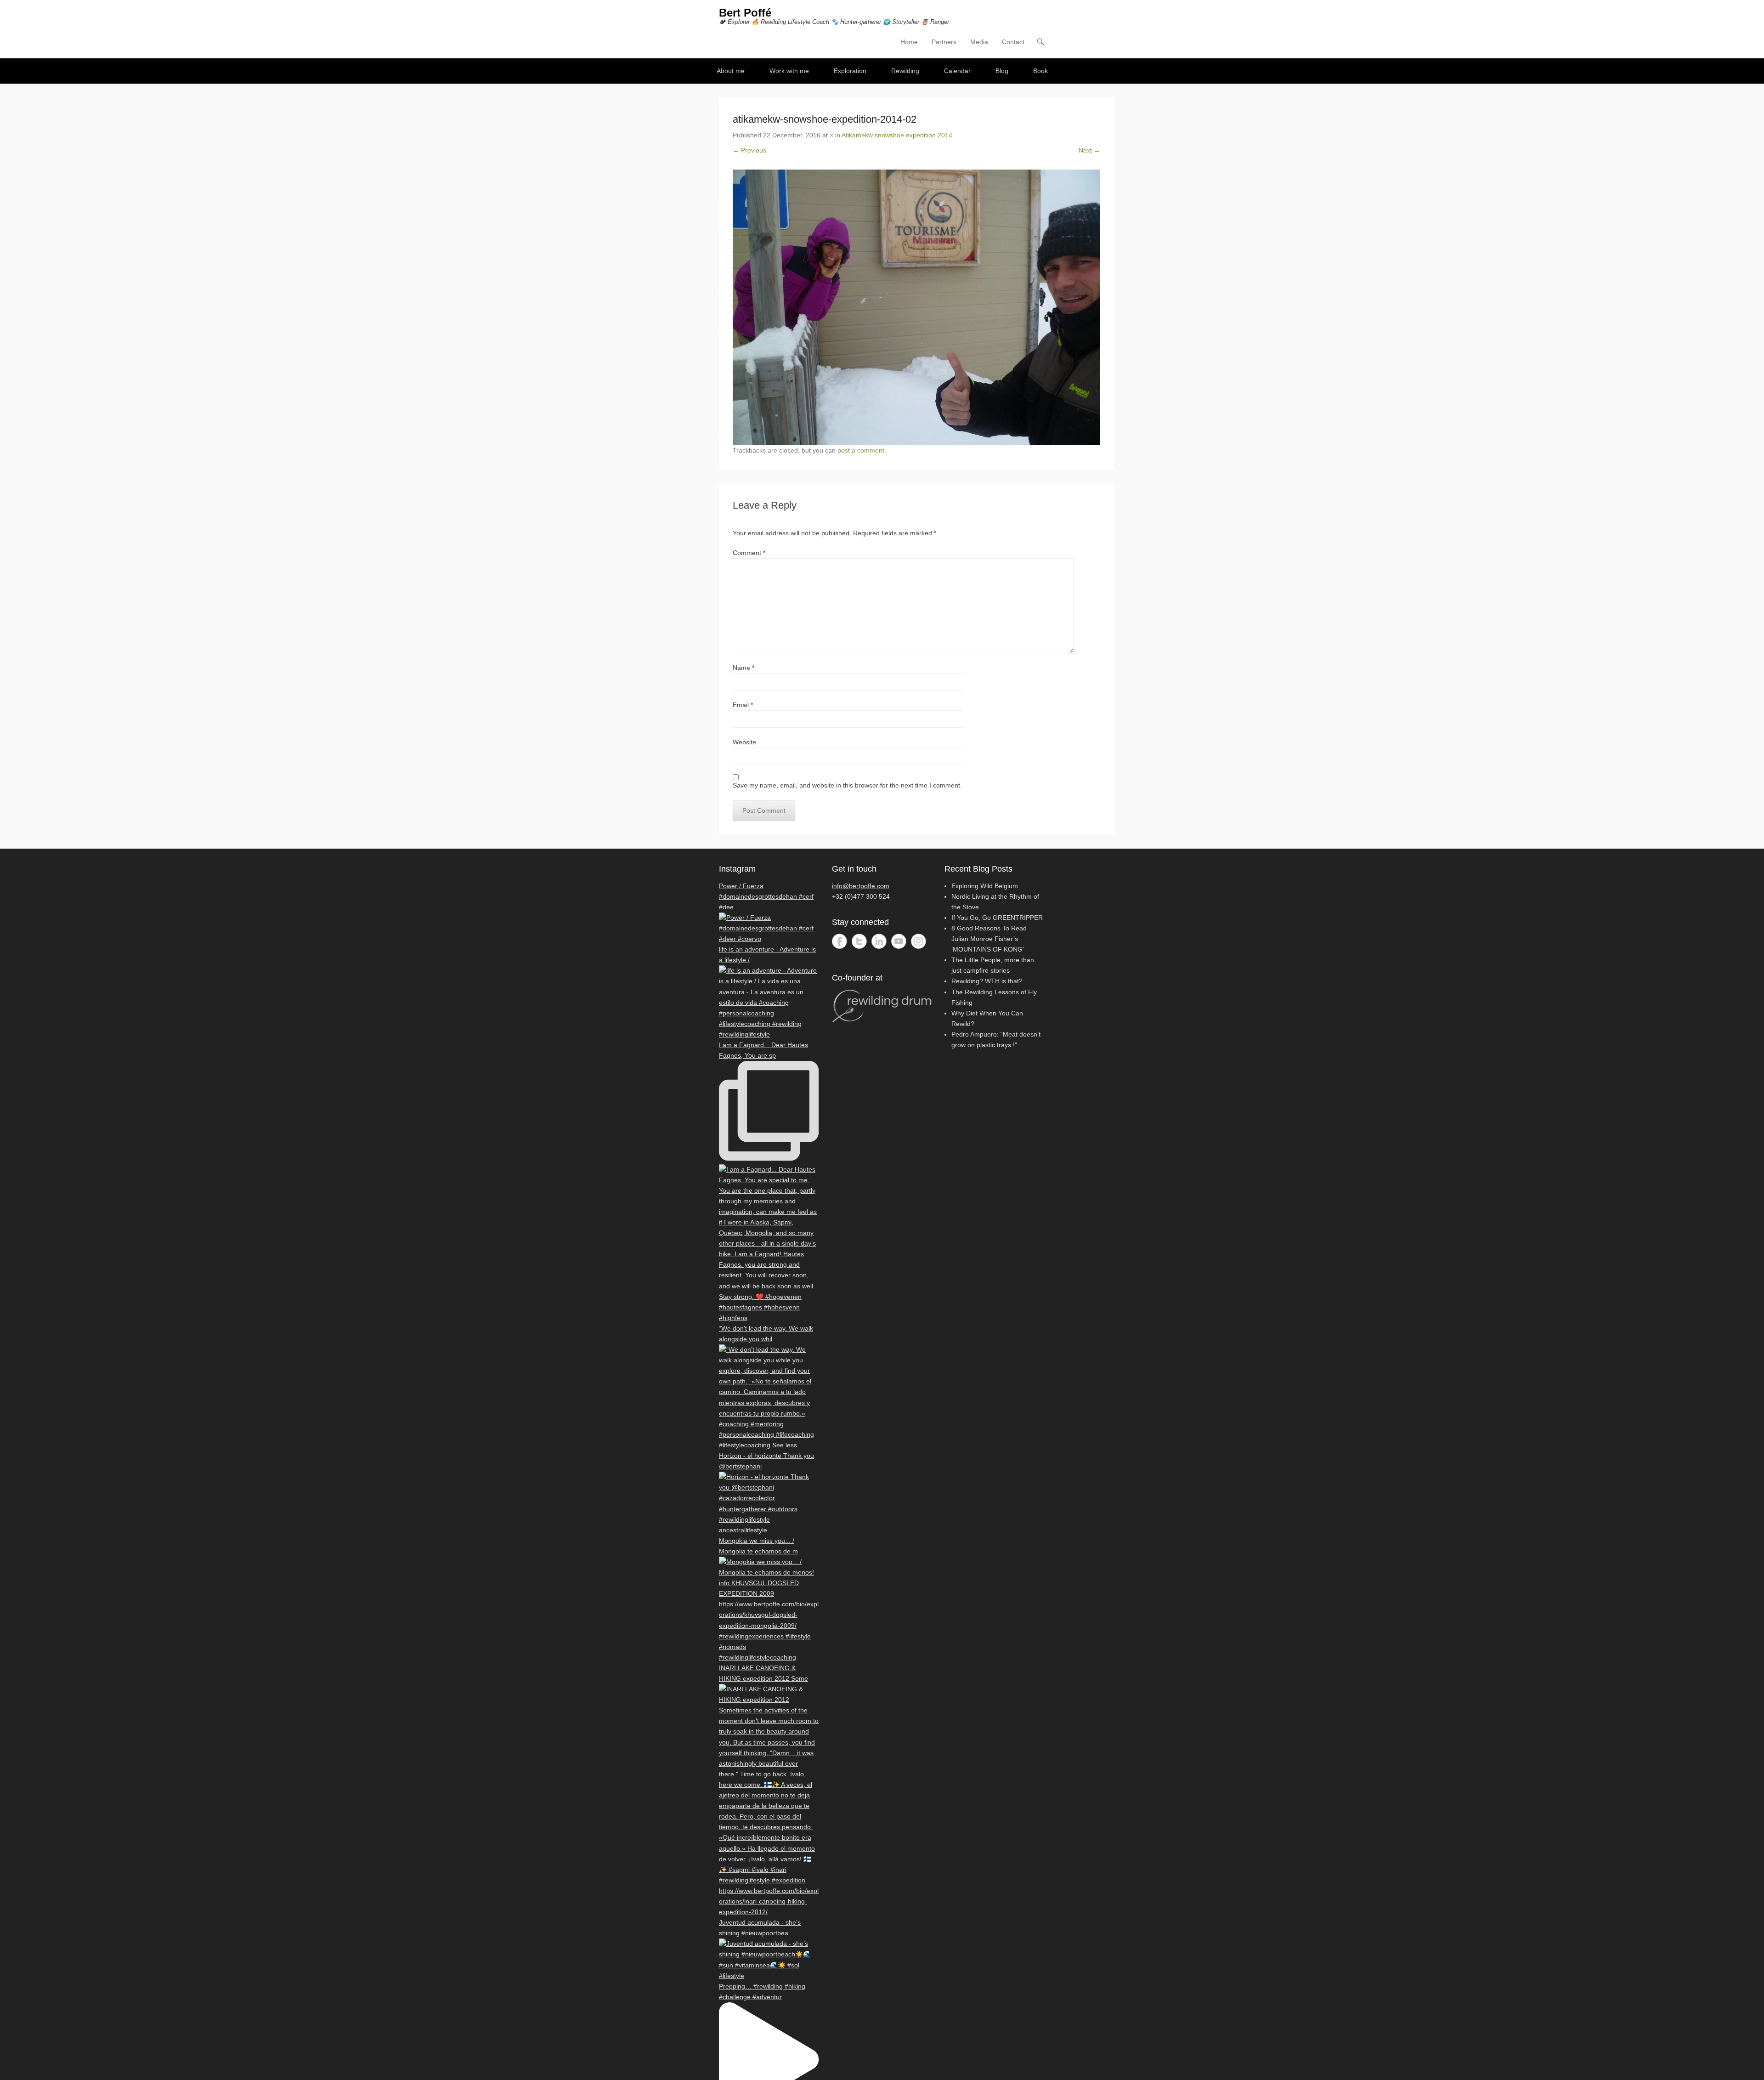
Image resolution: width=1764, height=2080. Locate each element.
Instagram (919, 941)
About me (731, 71)
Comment (749, 553)
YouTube (899, 941)
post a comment (861, 450)
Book (1040, 71)
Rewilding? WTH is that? (987, 981)
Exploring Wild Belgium (985, 886)
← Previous (749, 150)
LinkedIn (879, 941)
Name (743, 668)
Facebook (840, 941)
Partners (944, 42)
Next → (1089, 150)
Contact (1013, 42)
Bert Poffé (745, 13)
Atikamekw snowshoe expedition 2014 (897, 135)
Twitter (859, 941)
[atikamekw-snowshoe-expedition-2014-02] (916, 307)
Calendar (957, 71)
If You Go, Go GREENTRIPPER (997, 918)
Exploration (850, 71)
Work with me (789, 71)
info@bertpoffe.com (861, 886)
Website (744, 742)
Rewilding (905, 71)
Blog (1002, 71)
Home (909, 42)
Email (743, 705)
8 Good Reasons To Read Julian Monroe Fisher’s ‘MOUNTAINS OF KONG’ (989, 939)
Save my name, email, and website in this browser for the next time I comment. (847, 785)
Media (979, 42)
